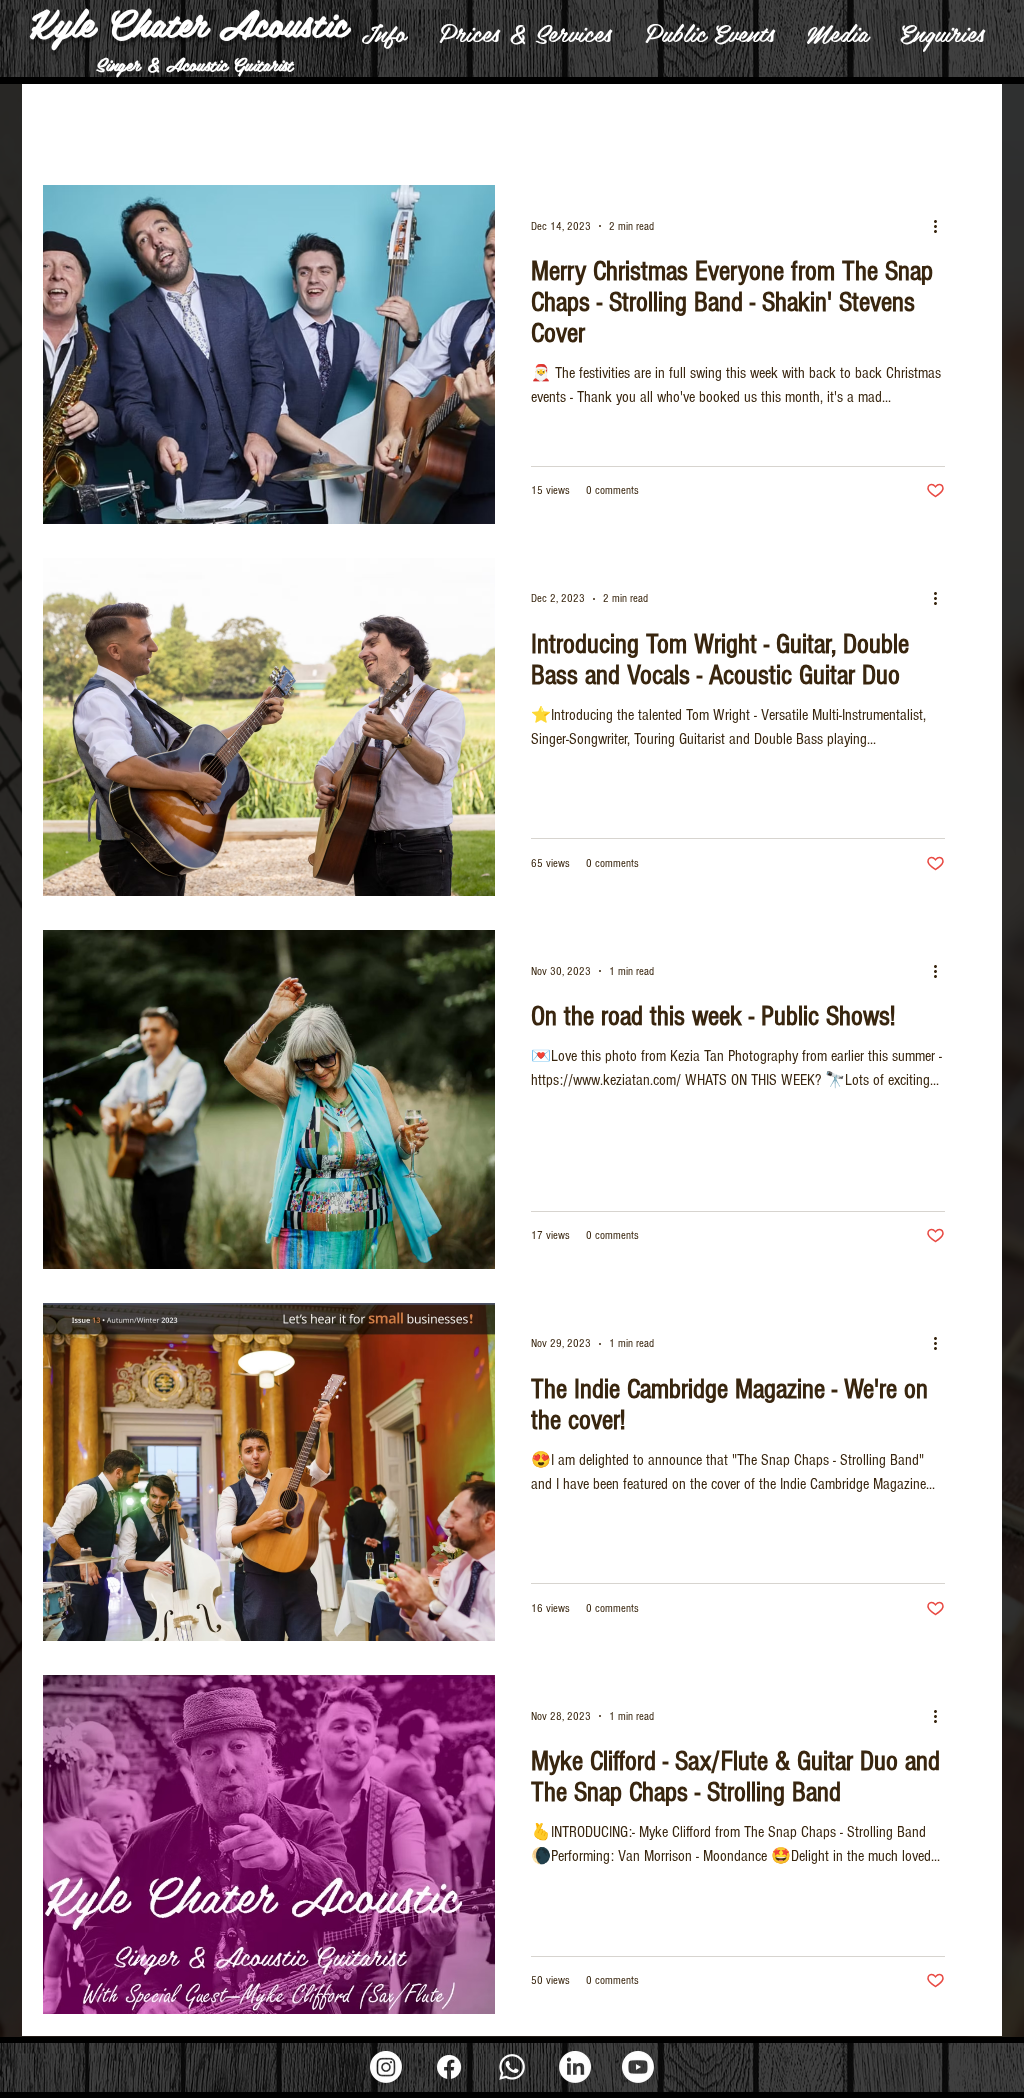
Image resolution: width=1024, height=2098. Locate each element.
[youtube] (638, 2067)
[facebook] (449, 2067)
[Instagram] (386, 2067)
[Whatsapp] (512, 2067)
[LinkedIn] (575, 2067)
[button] (383, 32)
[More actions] (942, 226)
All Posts (68, 123)
